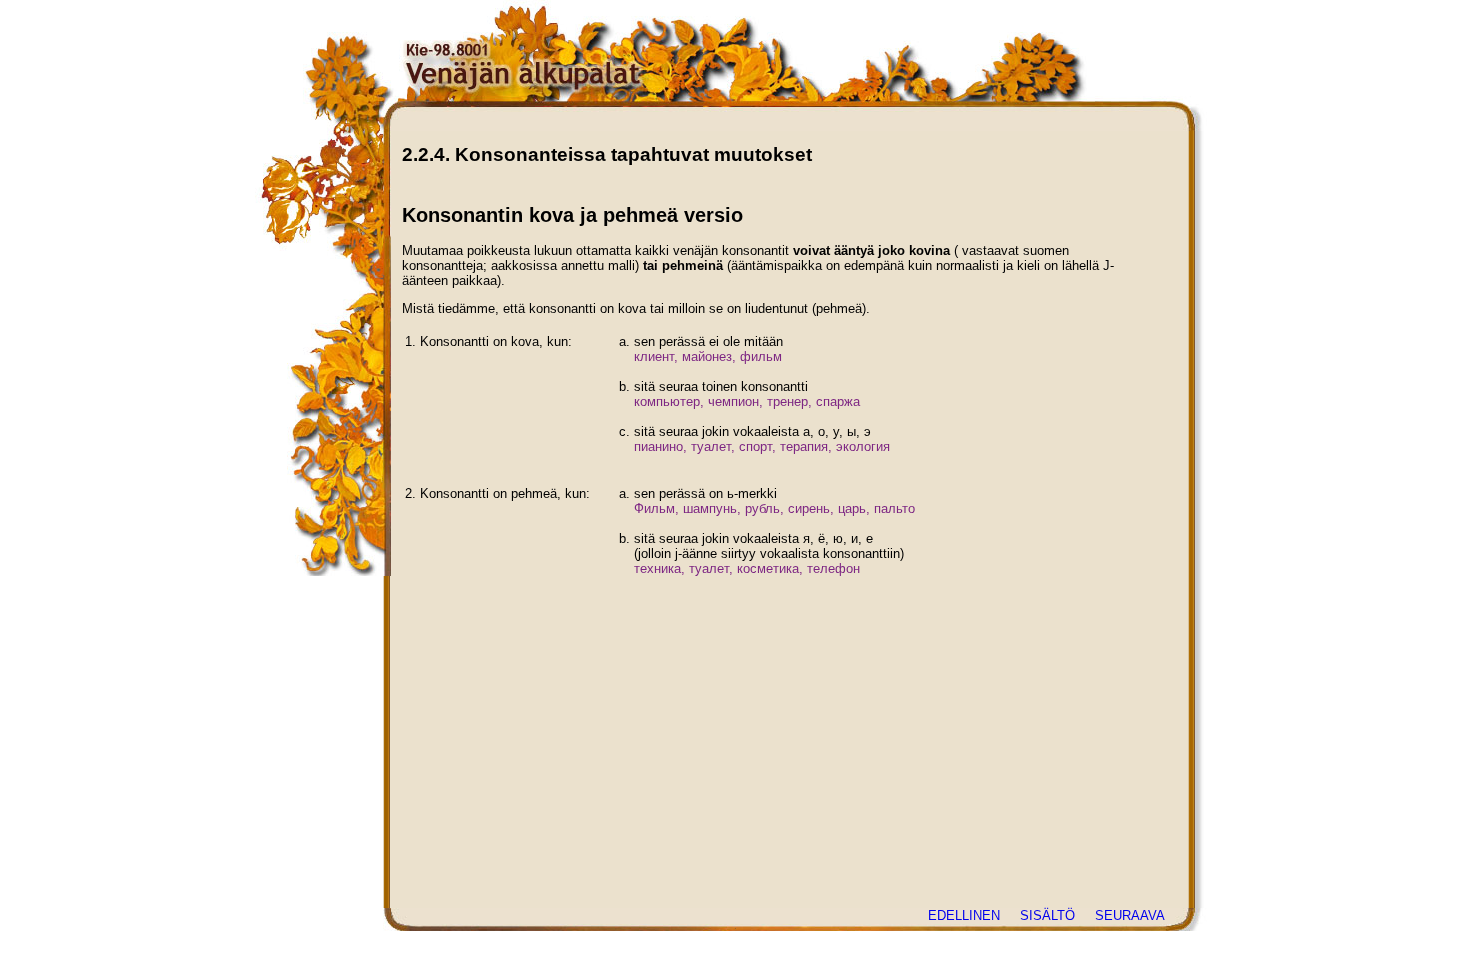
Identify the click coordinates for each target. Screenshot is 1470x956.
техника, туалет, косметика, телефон (747, 568)
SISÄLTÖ (1047, 915)
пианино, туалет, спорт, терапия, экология (762, 446)
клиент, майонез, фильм (708, 356)
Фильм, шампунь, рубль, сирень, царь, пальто (774, 508)
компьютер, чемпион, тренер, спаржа (747, 401)
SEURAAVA (1130, 915)
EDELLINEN (964, 915)
